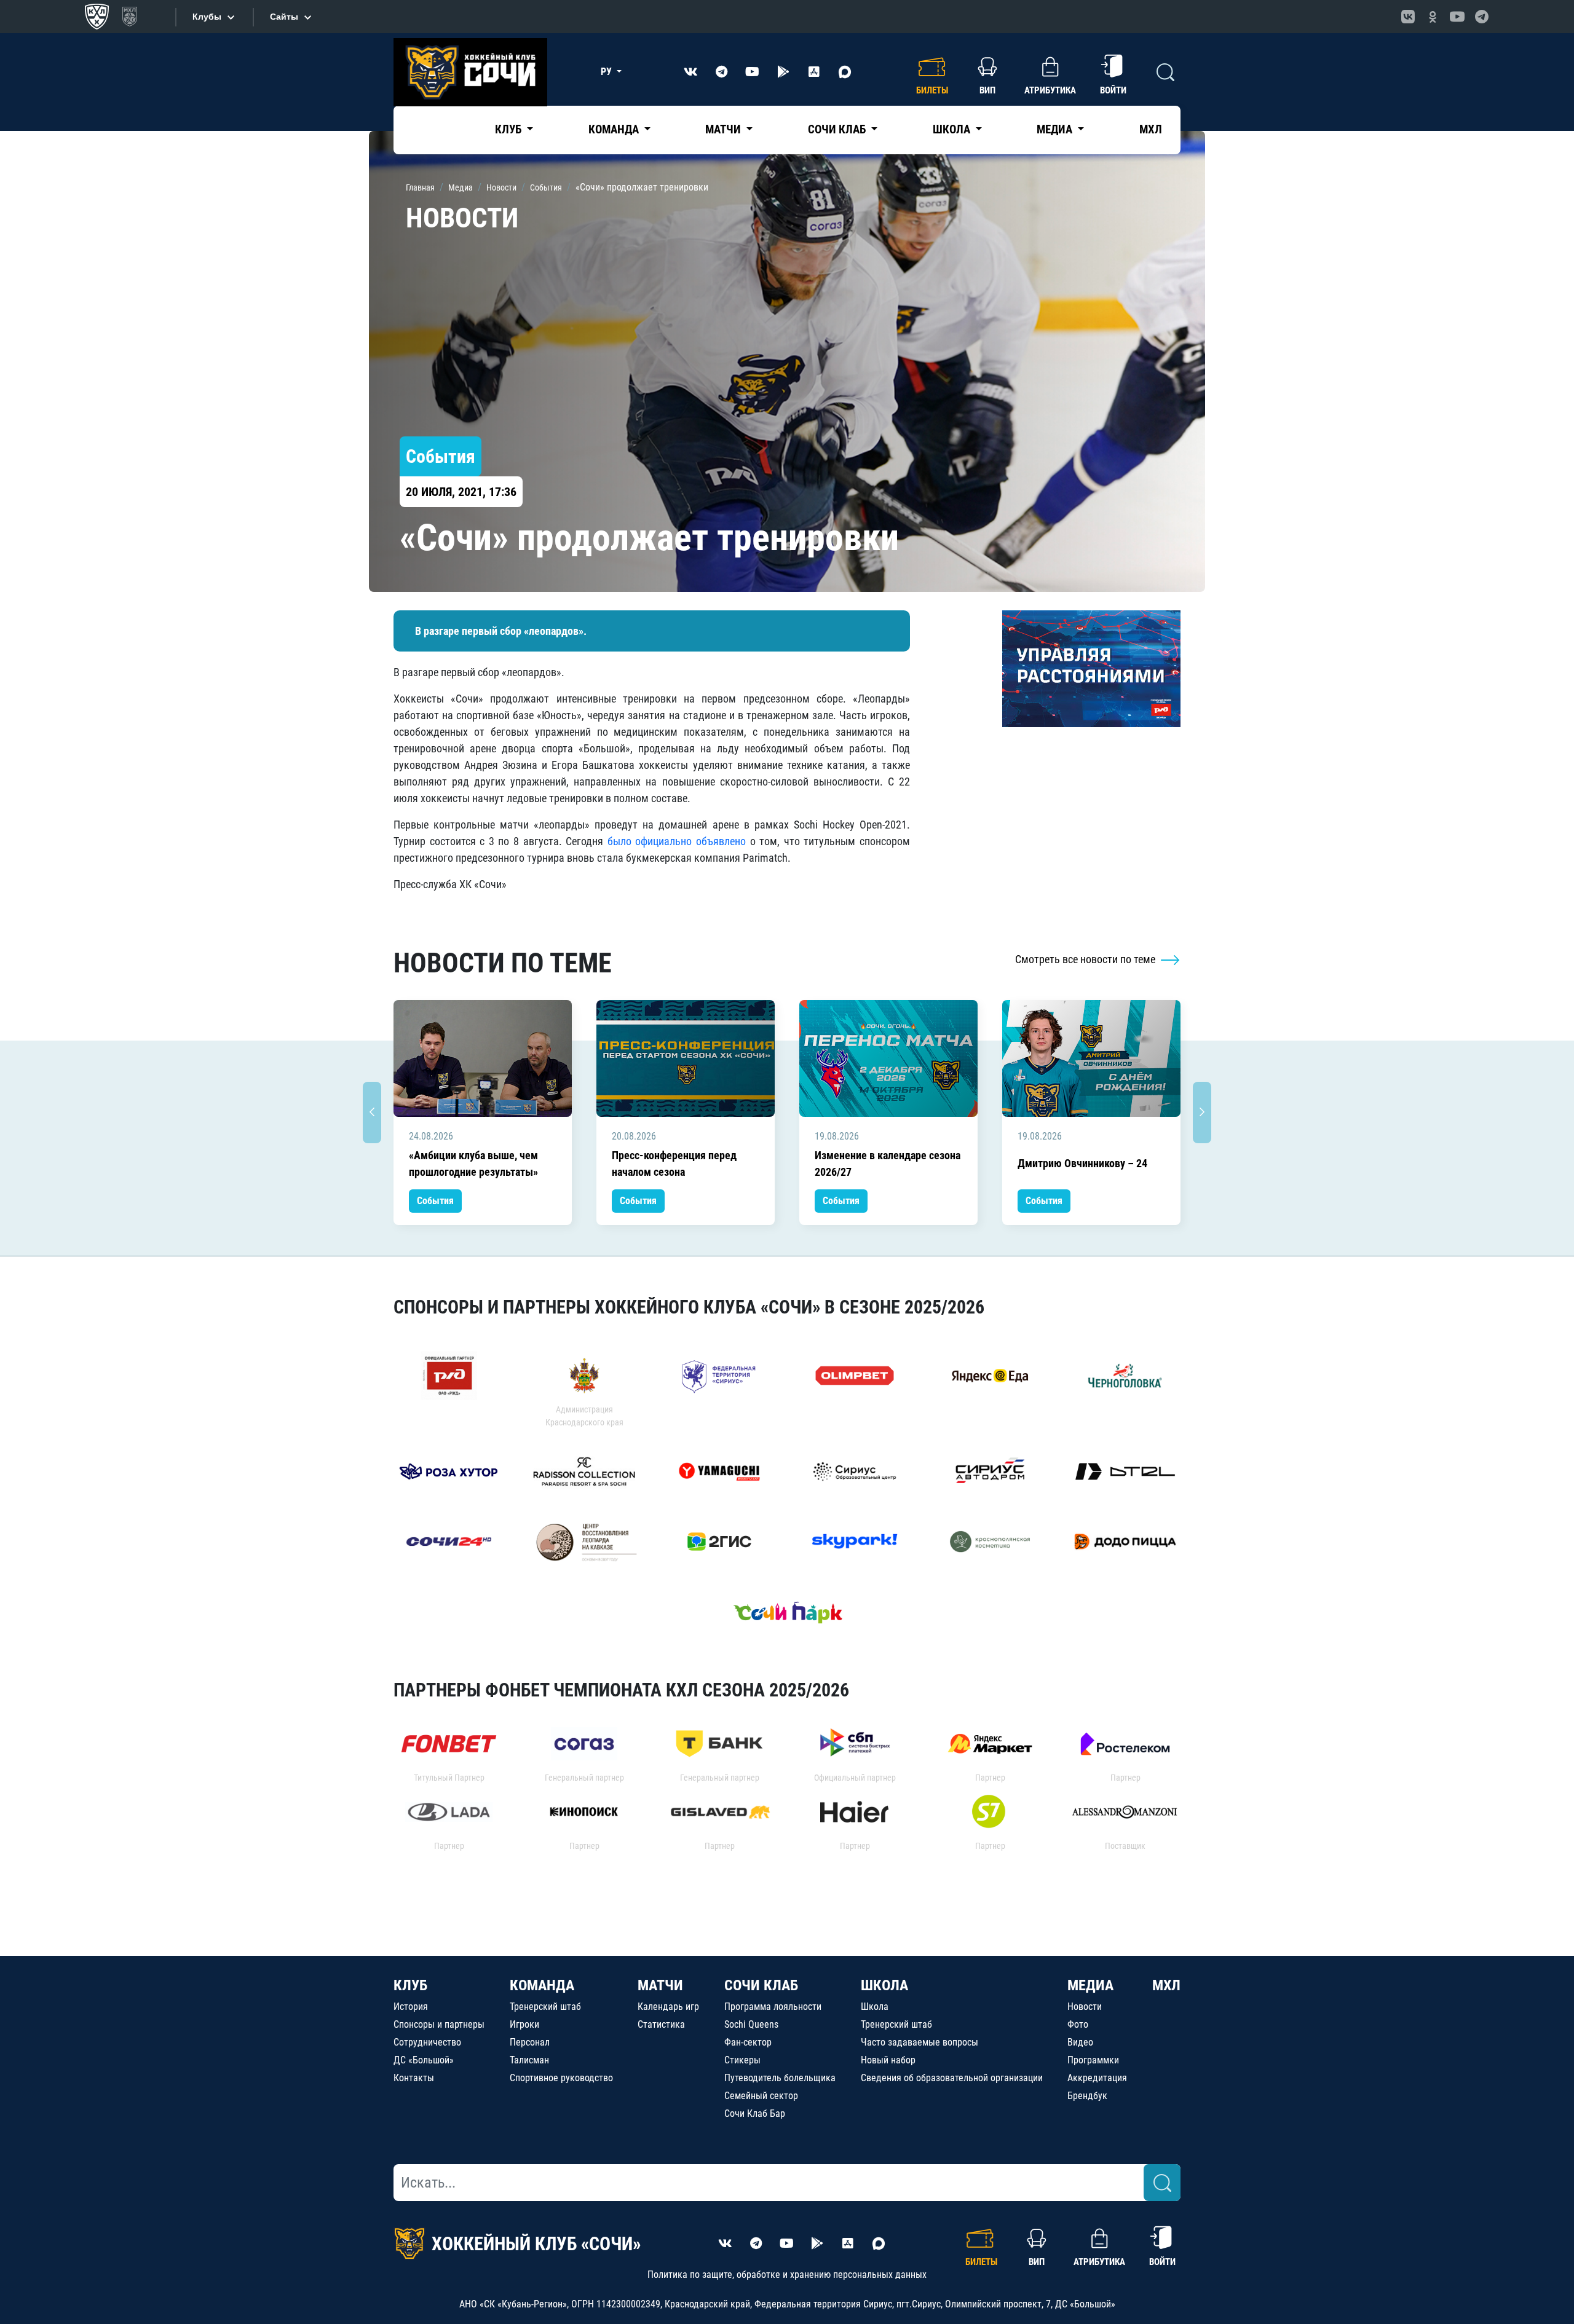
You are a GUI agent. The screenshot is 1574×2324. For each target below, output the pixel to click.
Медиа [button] (1056, 129)
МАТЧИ (660, 1985)
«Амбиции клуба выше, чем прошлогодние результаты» (473, 1164)
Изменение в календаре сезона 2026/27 (888, 1164)
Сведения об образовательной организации (952, 2078)
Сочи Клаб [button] (838, 129)
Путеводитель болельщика (780, 2078)
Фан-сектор (748, 2042)
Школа (875, 2007)
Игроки (524, 2024)
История (411, 2007)
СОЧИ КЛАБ (761, 1985)
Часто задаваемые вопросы (919, 2042)
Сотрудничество (427, 2042)
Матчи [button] (724, 129)
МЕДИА (1090, 1985)
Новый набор (888, 2060)
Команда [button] (615, 129)
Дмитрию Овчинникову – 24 (1082, 1163)
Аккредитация (1097, 2078)
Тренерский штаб (545, 2007)
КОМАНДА (542, 1985)
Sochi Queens (751, 2024)
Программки (1093, 2060)
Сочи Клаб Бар (755, 2113)
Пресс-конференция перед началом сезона (674, 1164)
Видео (1080, 2042)
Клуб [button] (509, 129)
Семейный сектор (761, 2096)
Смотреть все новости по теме (1086, 959)
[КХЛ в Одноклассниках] (1433, 17)
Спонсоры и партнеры (439, 2024)
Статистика (661, 2024)
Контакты (414, 2078)
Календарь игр (668, 2007)
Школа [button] (953, 129)
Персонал (530, 2042)
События (435, 1201)
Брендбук (1087, 2096)
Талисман (529, 2060)
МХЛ (1151, 129)
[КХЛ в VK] (1408, 17)
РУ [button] (607, 72)
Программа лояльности (773, 2007)
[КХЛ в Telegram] (1482, 17)
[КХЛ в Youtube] (1457, 17)
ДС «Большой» (424, 2060)
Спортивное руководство (561, 2078)
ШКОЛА (884, 1985)
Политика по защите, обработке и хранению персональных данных (787, 2275)
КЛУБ (410, 1985)
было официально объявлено (677, 841)
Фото (1078, 2024)
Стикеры (742, 2060)
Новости (1085, 2007)
